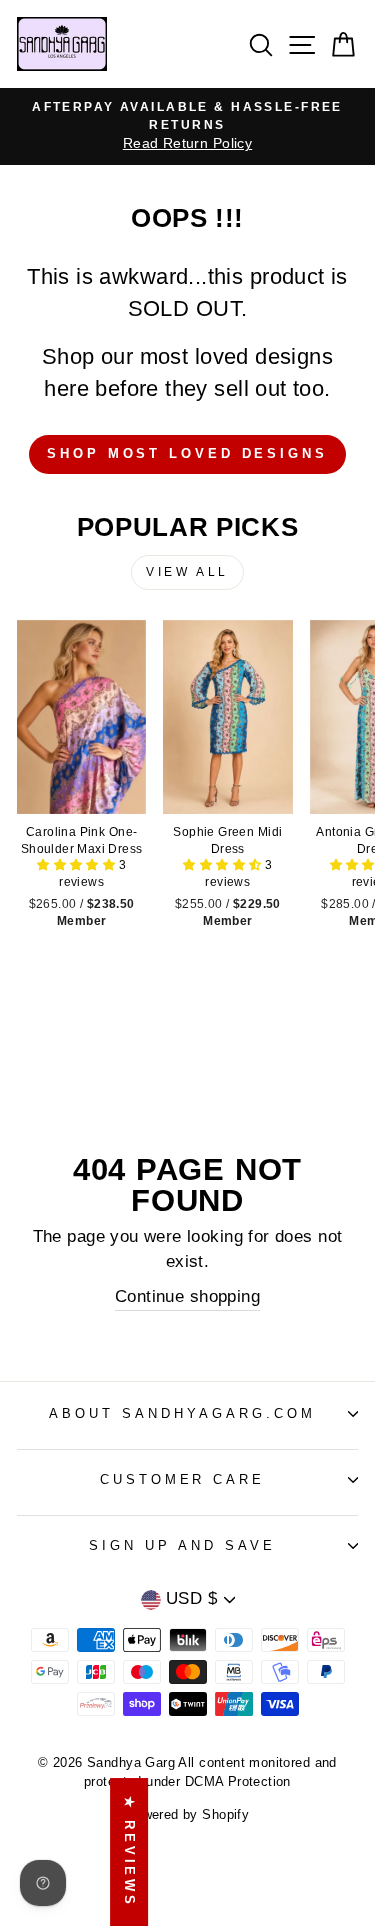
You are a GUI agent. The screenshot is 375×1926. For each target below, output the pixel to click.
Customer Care (183, 1479)
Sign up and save (182, 1545)
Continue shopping (187, 1296)
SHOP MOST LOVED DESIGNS (187, 453)
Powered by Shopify (187, 1815)
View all (187, 572)
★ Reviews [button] (129, 1852)
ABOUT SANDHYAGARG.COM (182, 1413)
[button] (78, 865)
